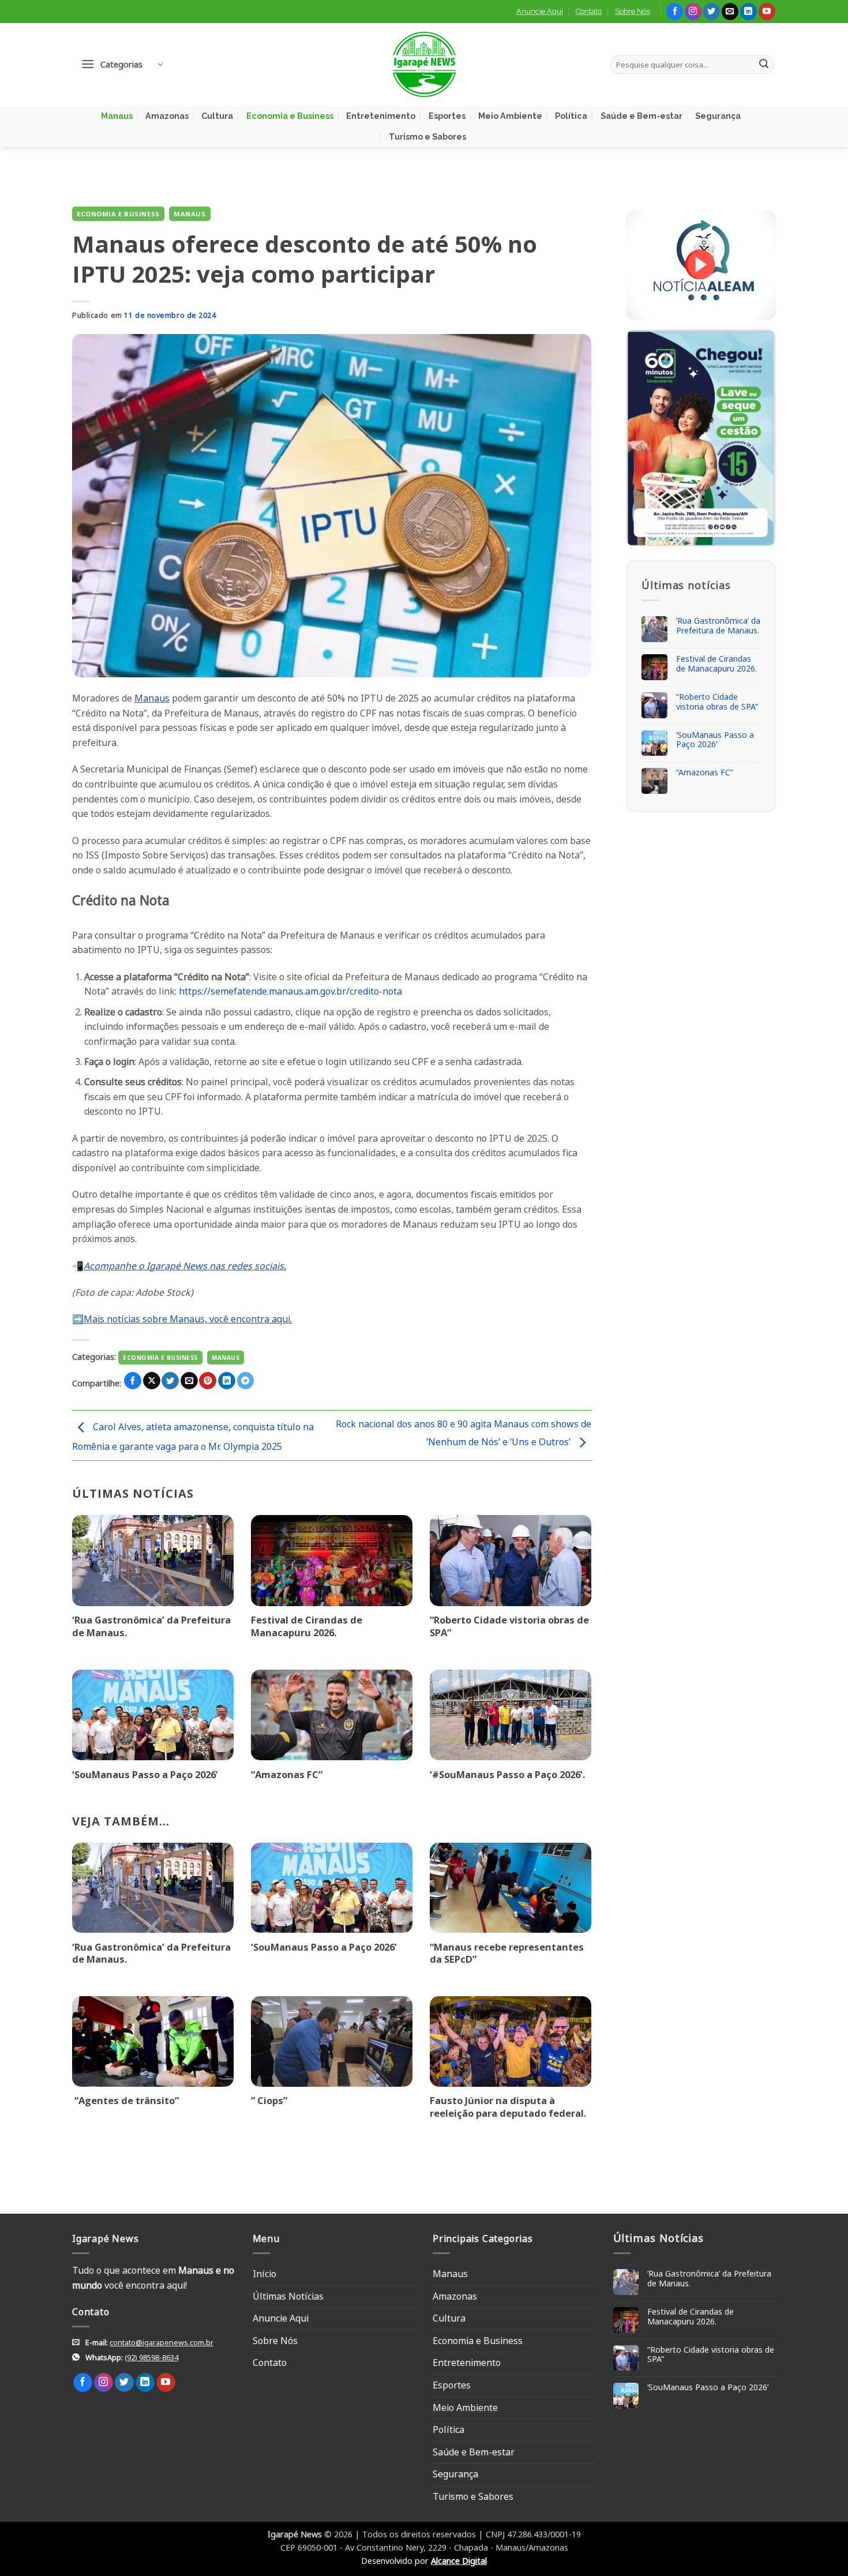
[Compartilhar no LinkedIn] (227, 1381)
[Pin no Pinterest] (208, 1381)
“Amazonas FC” (287, 1775)
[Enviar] (764, 65)
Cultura (217, 116)
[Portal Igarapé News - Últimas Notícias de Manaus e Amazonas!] (424, 64)
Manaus (117, 116)
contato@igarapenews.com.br (162, 2342)
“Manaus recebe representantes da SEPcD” (507, 1953)
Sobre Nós (633, 11)
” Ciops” (269, 2101)
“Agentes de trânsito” (125, 2101)
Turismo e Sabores (427, 136)
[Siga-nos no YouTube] (767, 12)
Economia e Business (290, 116)
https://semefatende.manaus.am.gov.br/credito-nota (290, 991)
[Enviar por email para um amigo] (189, 1381)
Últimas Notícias (288, 2296)
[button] (122, 64)
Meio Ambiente (510, 116)
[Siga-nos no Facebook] (675, 12)
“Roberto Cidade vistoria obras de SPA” (509, 1626)
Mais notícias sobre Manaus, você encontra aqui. (188, 1319)
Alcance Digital (459, 2561)
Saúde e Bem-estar (641, 116)
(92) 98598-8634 (151, 2357)
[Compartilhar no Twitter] (170, 1381)
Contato (589, 11)
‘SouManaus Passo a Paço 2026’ (145, 1775)
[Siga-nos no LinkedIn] (748, 12)
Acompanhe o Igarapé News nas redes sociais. (185, 1266)
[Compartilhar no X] (152, 1381)
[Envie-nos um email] (730, 12)
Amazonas (167, 116)
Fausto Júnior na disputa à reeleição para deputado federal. (508, 2107)
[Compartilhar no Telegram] (246, 1381)
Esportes (447, 116)
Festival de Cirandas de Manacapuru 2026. (307, 1626)
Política (571, 116)
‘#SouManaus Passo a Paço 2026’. (507, 1775)
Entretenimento (381, 116)
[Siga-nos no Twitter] (712, 12)
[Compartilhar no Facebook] (133, 1381)
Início (264, 2274)
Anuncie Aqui (540, 11)
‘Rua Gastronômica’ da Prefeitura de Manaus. (151, 1626)
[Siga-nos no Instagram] (693, 12)
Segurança (718, 116)
